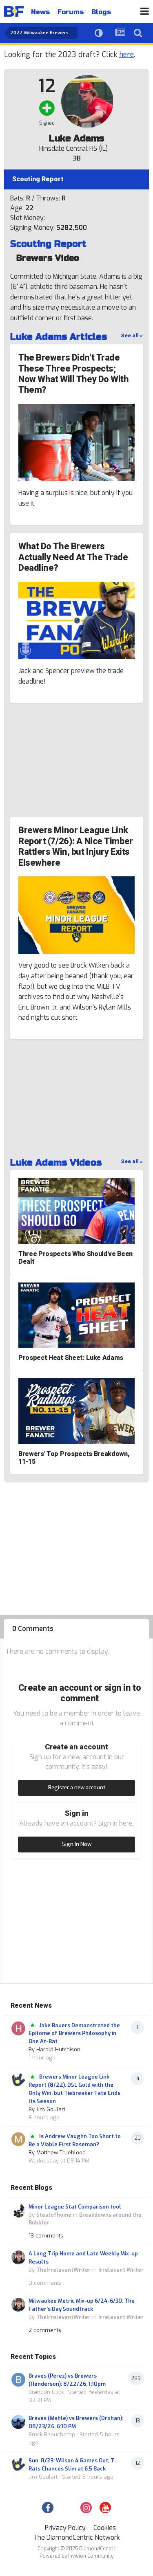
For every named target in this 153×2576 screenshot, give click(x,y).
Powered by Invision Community (76, 2556)
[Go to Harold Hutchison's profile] (18, 2028)
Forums (71, 12)
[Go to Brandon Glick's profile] (18, 2380)
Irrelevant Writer (121, 2270)
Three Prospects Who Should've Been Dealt (75, 1258)
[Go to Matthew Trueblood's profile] (18, 2139)
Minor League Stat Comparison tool (75, 2207)
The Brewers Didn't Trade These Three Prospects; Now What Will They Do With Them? (74, 374)
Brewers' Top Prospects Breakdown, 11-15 (74, 1458)
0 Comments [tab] (33, 1629)
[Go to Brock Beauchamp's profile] (18, 2422)
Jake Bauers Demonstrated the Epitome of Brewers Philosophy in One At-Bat (74, 2033)
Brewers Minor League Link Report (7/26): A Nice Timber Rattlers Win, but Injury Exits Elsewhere (76, 846)
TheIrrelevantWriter (63, 2270)
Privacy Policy (65, 2528)
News (40, 12)
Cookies (105, 2528)
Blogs (101, 12)
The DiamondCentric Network (76, 2538)
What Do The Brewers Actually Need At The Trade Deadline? (73, 557)
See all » (132, 335)
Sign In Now (77, 1844)
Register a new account (77, 1787)
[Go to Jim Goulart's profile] (18, 2080)
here (126, 55)
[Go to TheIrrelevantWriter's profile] (18, 2257)
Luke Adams (76, 139)
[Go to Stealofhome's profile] (18, 2211)
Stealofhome (54, 2215)
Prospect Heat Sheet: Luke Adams (71, 1358)
